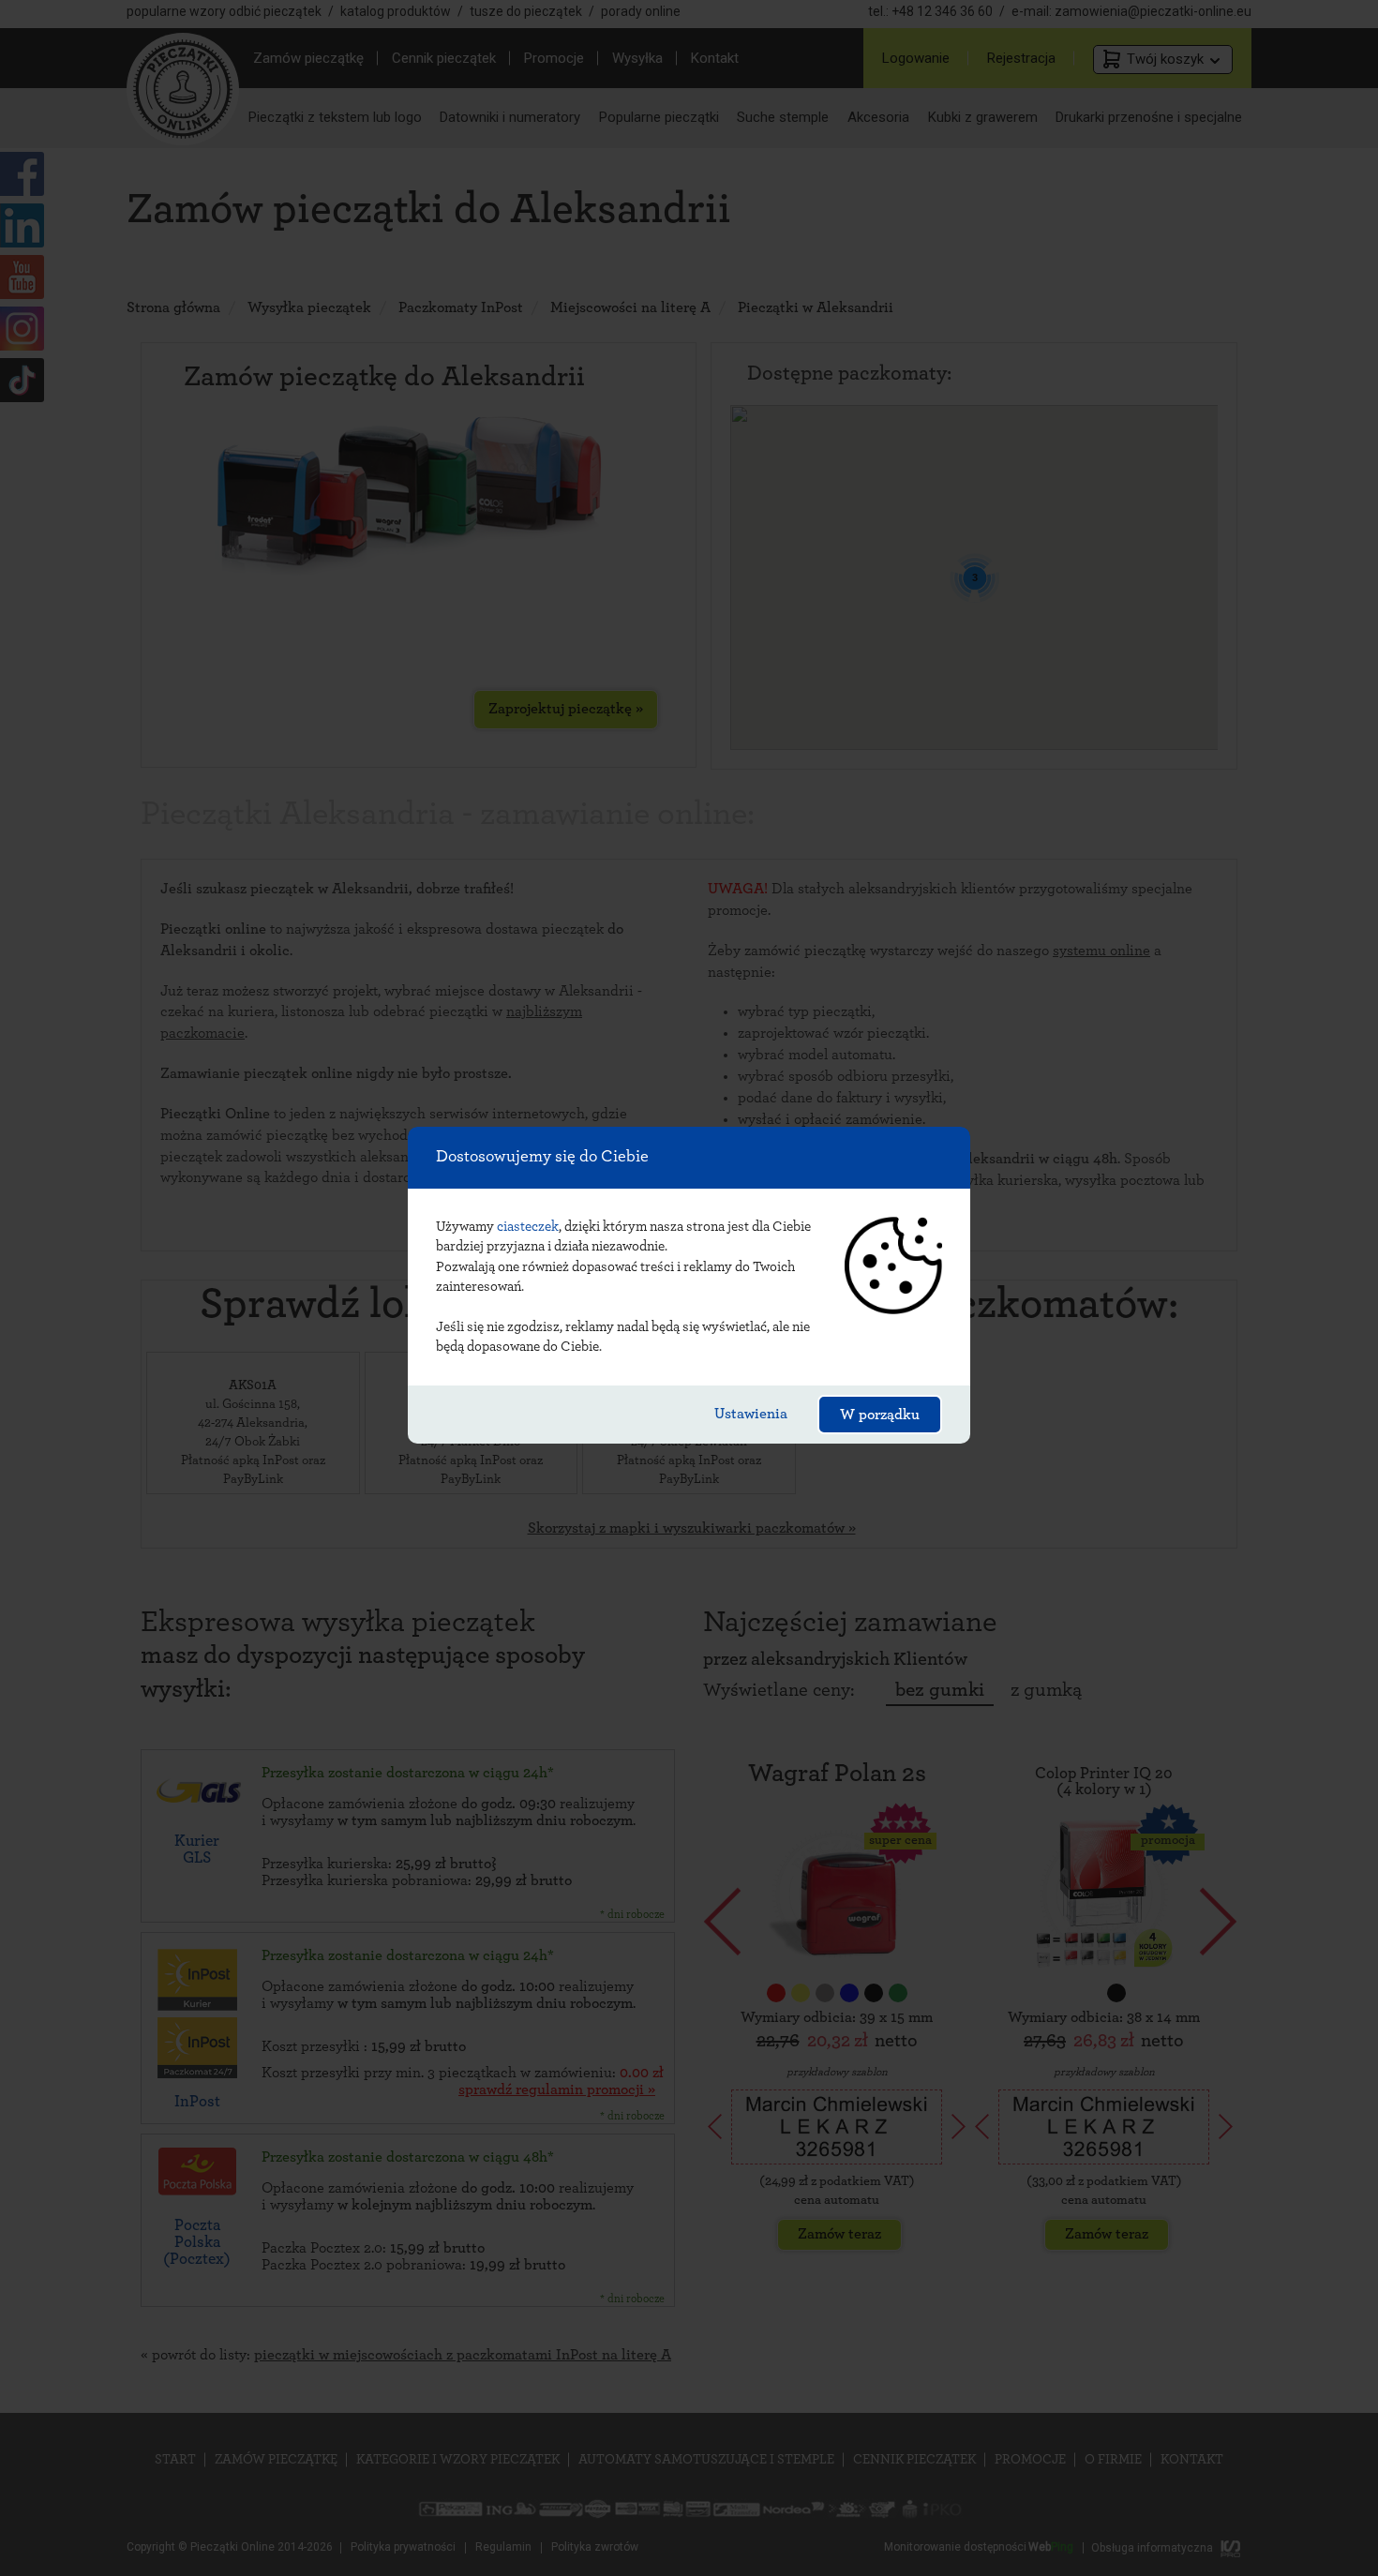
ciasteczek (528, 1227)
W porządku (880, 1415)
